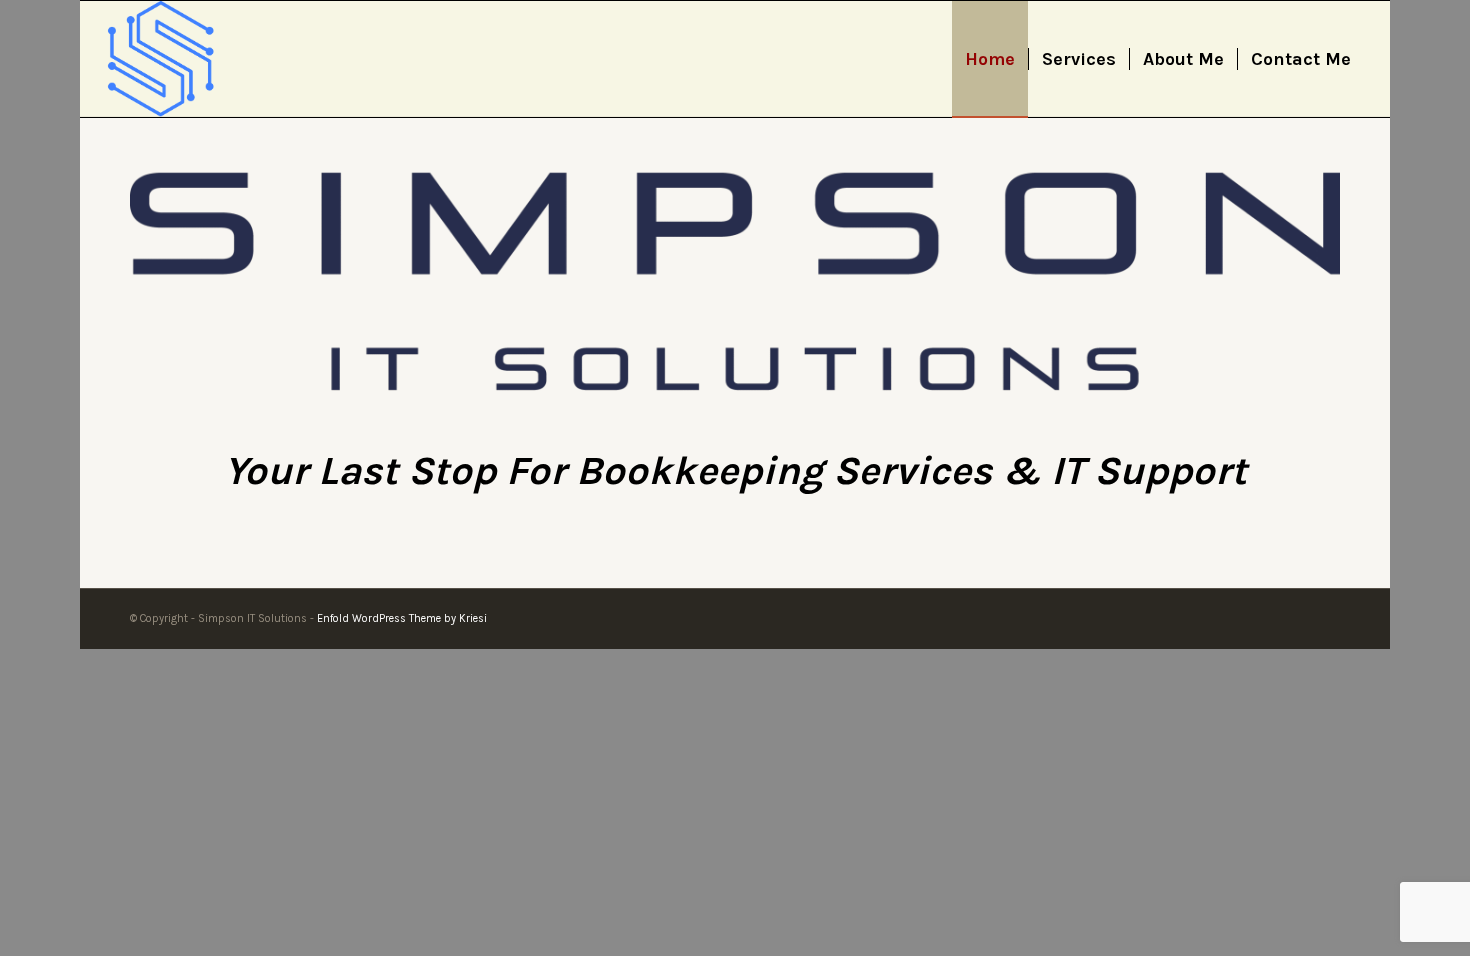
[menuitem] (990, 59)
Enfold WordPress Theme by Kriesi (402, 618)
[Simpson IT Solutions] (160, 59)
